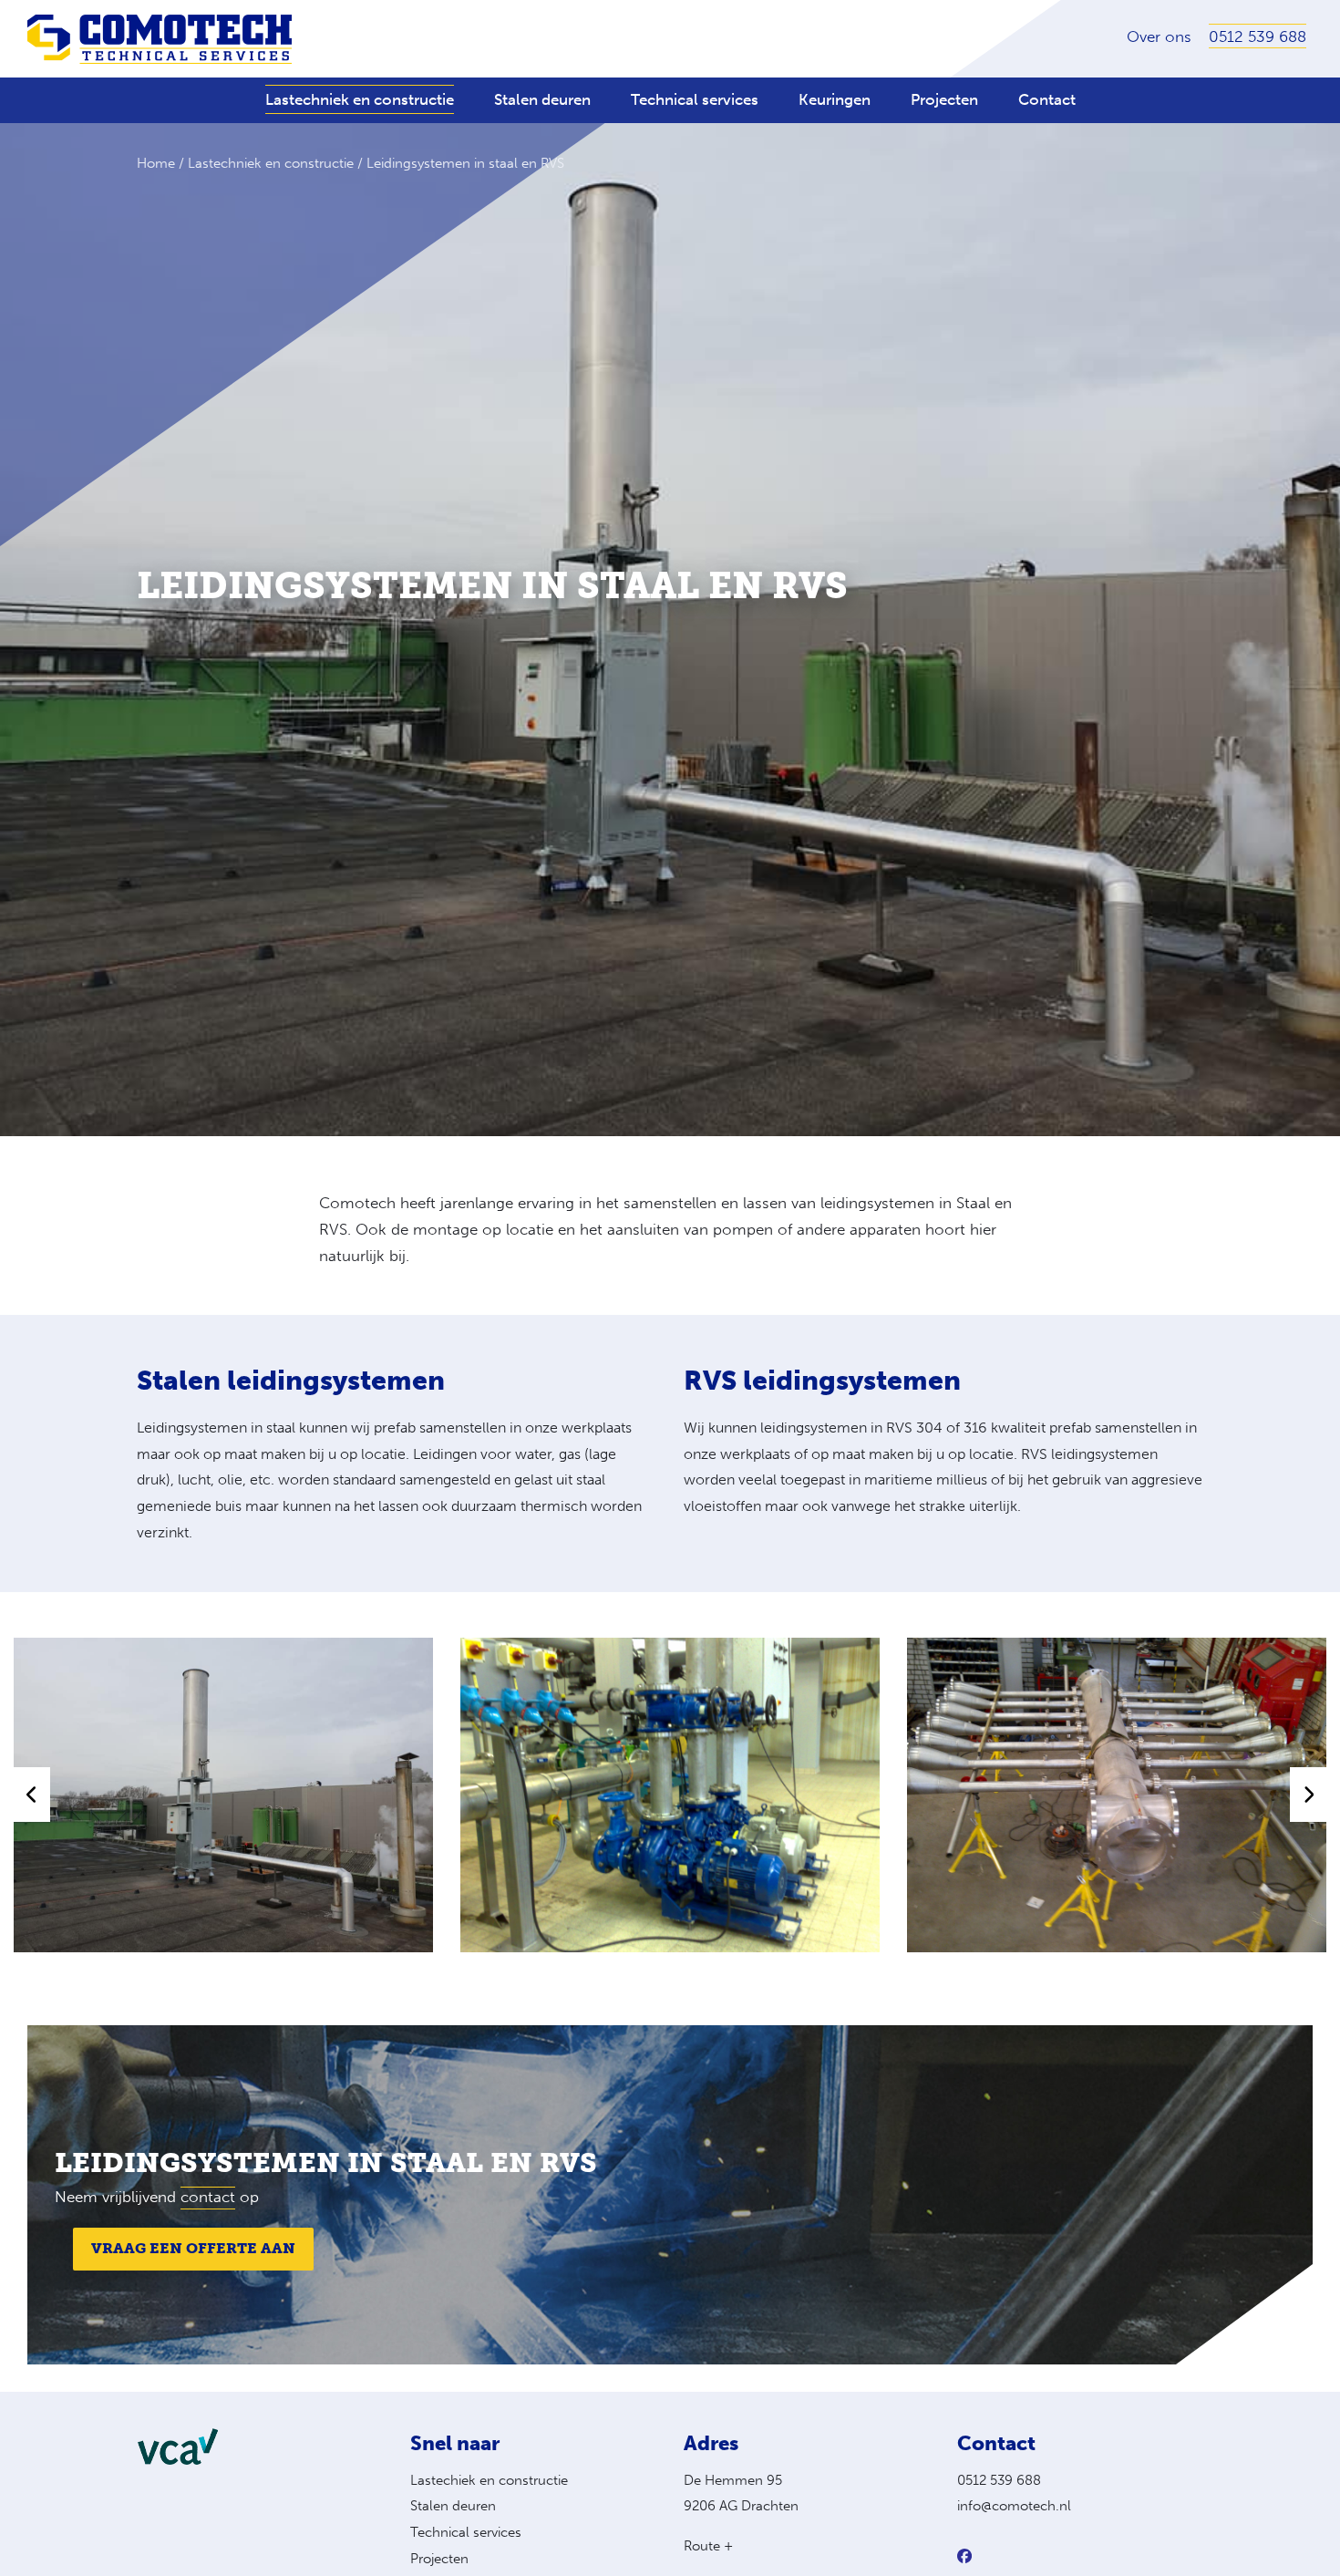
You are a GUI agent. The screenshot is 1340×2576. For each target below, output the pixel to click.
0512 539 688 (999, 2480)
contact (208, 2197)
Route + (708, 2546)
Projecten (439, 2559)
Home (156, 163)
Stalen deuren (453, 2506)
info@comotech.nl (1014, 2506)
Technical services (466, 2532)
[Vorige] (32, 1795)
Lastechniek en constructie (271, 163)
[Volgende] (1308, 1795)
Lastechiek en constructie (489, 2480)
